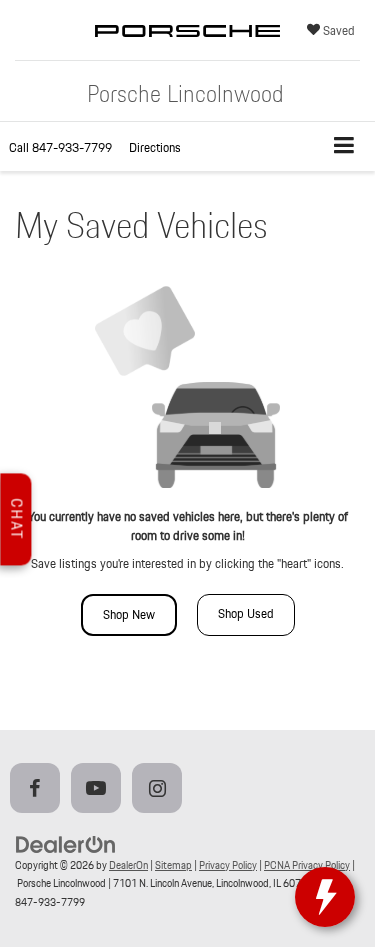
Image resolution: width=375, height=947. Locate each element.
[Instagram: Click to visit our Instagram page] (161, 789)
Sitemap (173, 865)
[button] (60, 147)
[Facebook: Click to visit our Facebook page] (39, 789)
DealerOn (128, 865)
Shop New (129, 614)
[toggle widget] (325, 897)
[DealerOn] (66, 843)
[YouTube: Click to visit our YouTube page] (100, 789)
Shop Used (246, 613)
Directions (155, 147)
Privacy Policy (228, 865)
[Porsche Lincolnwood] (187, 50)
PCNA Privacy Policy (307, 865)
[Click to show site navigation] (344, 146)
